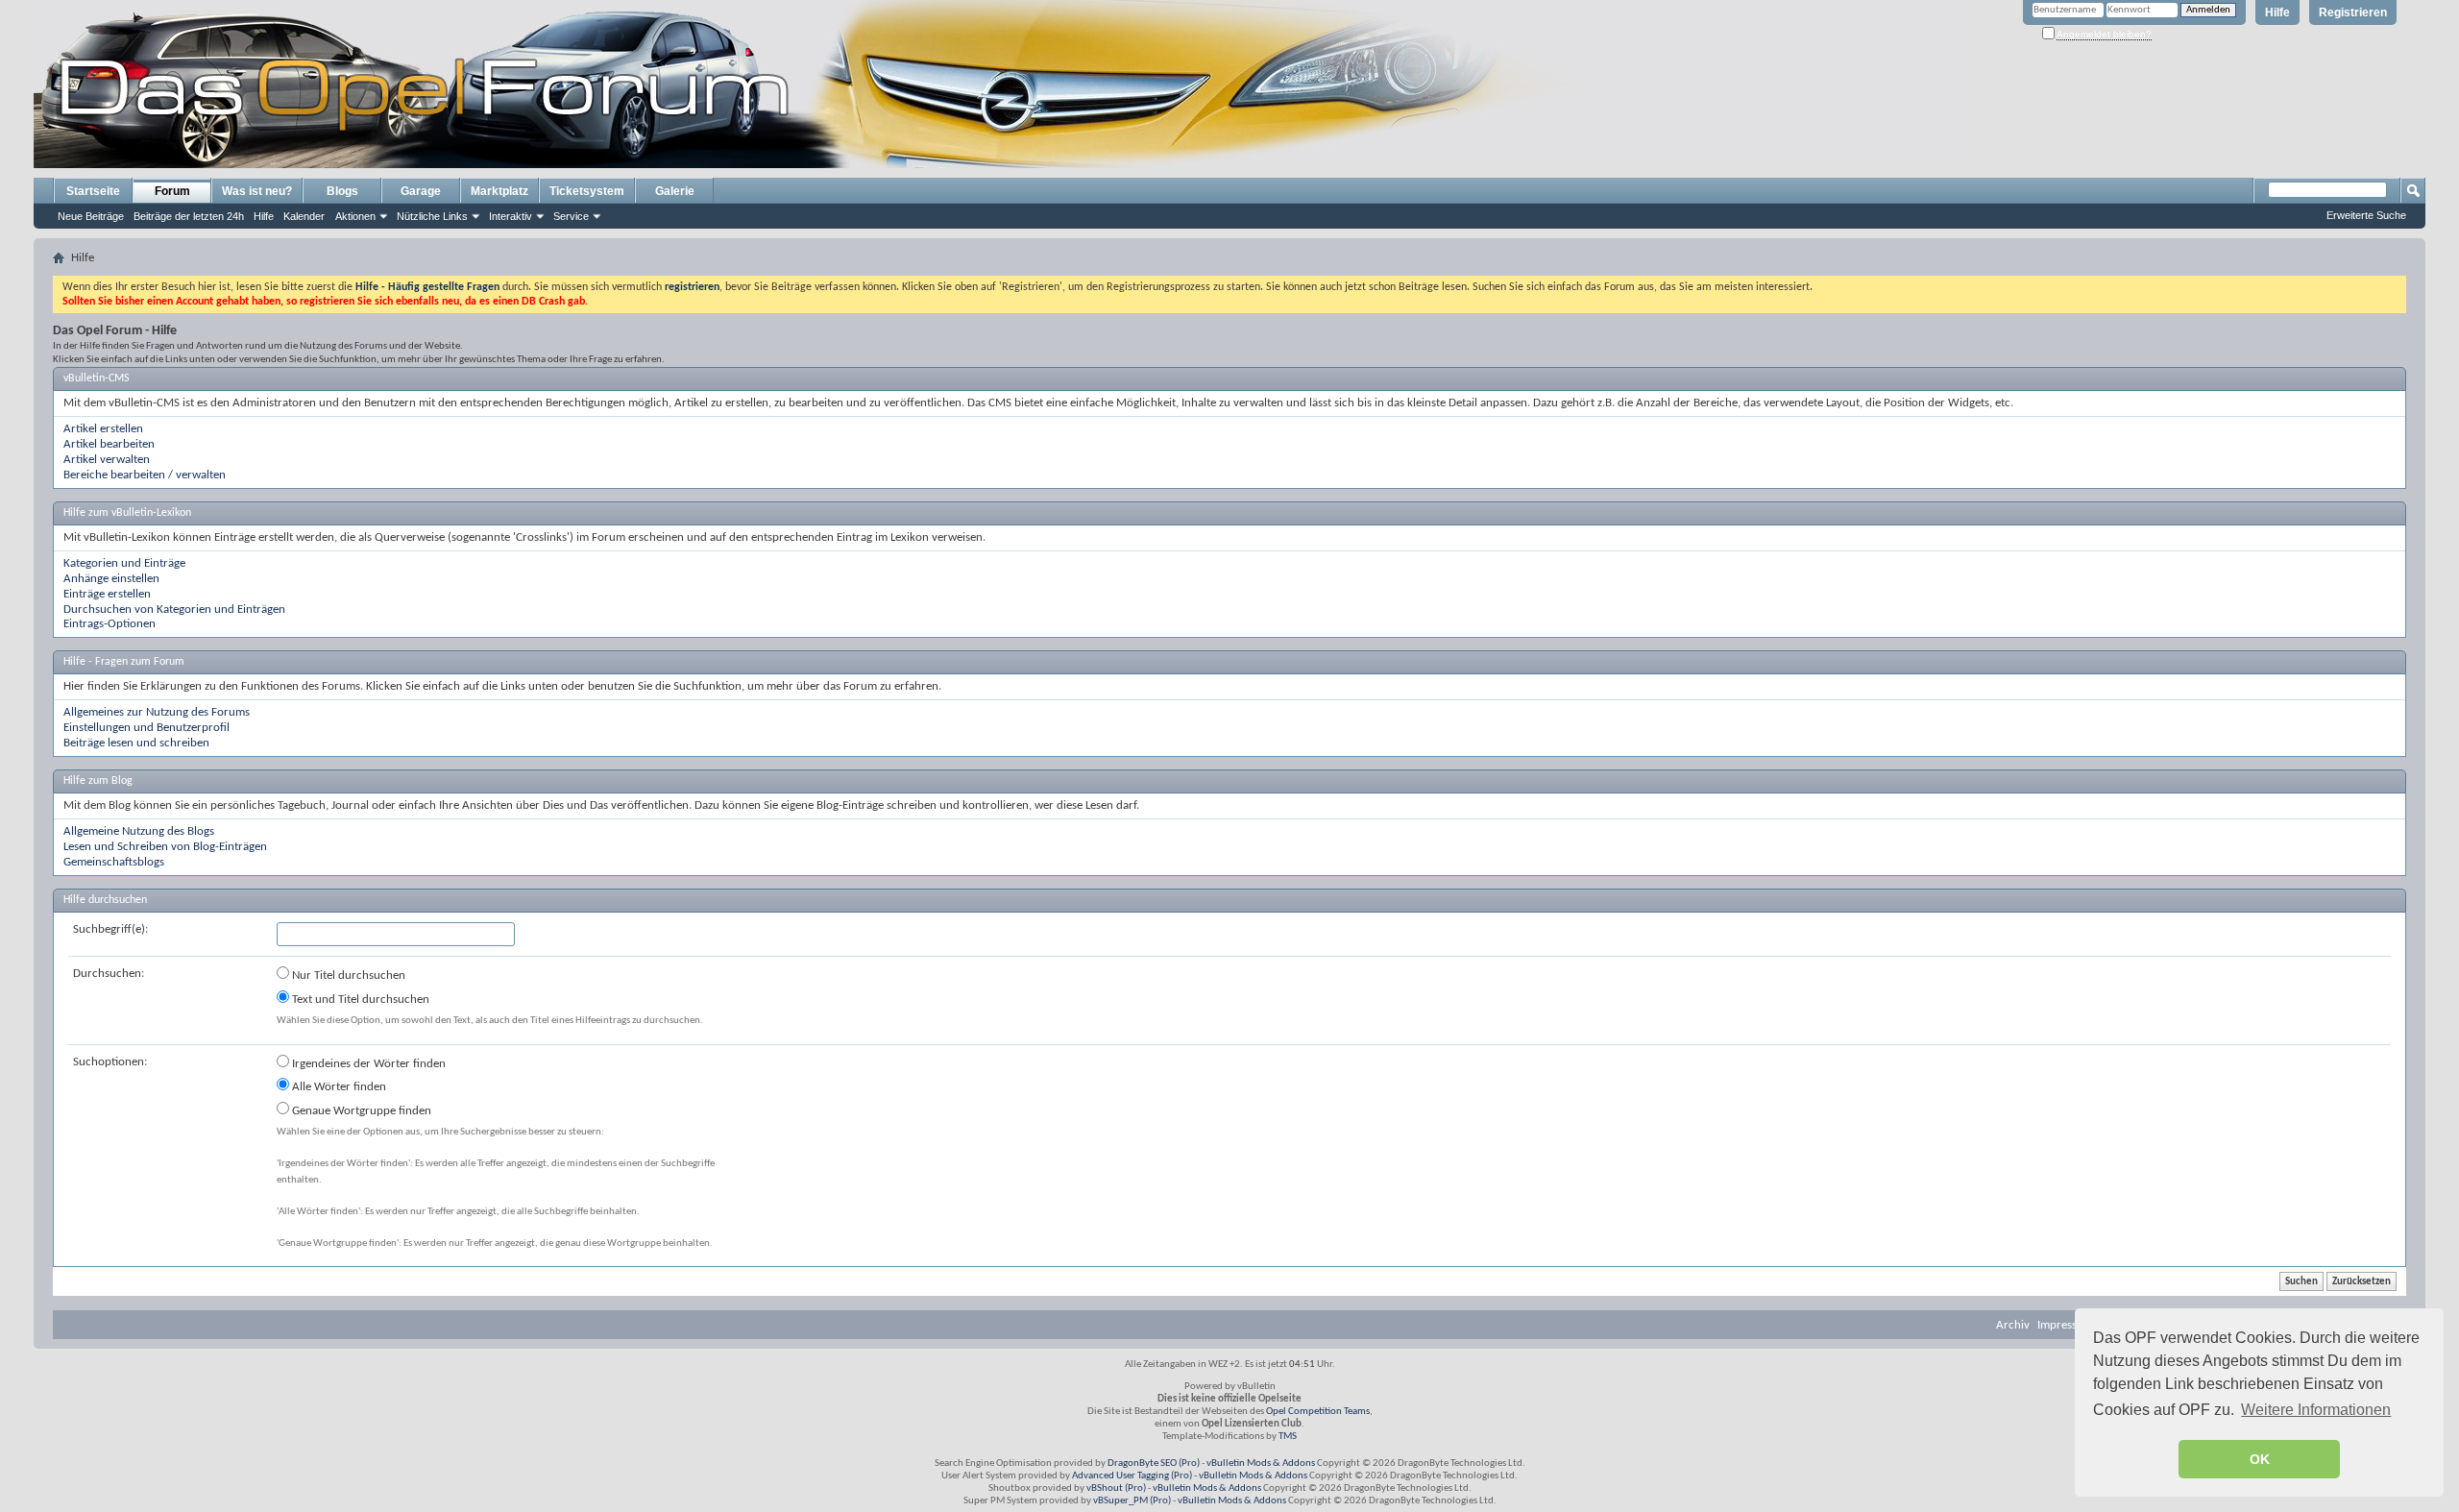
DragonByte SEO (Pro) (1154, 1463)
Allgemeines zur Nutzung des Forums (157, 712)
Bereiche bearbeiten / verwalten (145, 475)
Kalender (304, 216)
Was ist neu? (257, 191)
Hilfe (2277, 12)
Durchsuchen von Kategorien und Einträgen (174, 610)
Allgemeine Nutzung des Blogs (139, 831)
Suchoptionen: (110, 1062)
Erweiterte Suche (2366, 215)
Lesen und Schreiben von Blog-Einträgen (165, 847)
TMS (1288, 1437)
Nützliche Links (432, 216)
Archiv (2013, 1325)
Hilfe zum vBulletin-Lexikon (127, 513)
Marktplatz (499, 191)
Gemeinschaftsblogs (114, 862)
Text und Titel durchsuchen (359, 1000)
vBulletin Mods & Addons (1261, 1463)
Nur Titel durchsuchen (347, 975)
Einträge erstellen (107, 594)
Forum (172, 191)
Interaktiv (511, 216)
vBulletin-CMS (97, 378)
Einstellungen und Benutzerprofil (146, 728)
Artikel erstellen (103, 429)
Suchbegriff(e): (110, 929)
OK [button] (2260, 1459)
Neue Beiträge (91, 216)
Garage (421, 191)
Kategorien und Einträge (124, 563)
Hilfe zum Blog (98, 781)
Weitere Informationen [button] (2316, 1410)
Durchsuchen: (109, 974)
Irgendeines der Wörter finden (367, 1064)
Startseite (93, 191)
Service (571, 216)
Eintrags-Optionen (110, 624)
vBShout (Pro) (1116, 1488)
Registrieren (2353, 12)
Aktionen (355, 216)
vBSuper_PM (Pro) (1132, 1501)
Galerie (675, 191)
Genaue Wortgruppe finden (360, 1111)
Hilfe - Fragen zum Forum (124, 662)
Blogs (342, 191)
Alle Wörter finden (338, 1087)
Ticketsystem (587, 191)
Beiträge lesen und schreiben (136, 743)
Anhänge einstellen (111, 579)
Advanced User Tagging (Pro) (1132, 1476)
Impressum (2065, 1325)
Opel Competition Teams (1318, 1412)
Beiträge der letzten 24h (189, 216)
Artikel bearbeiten (109, 444)
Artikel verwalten (107, 460)
